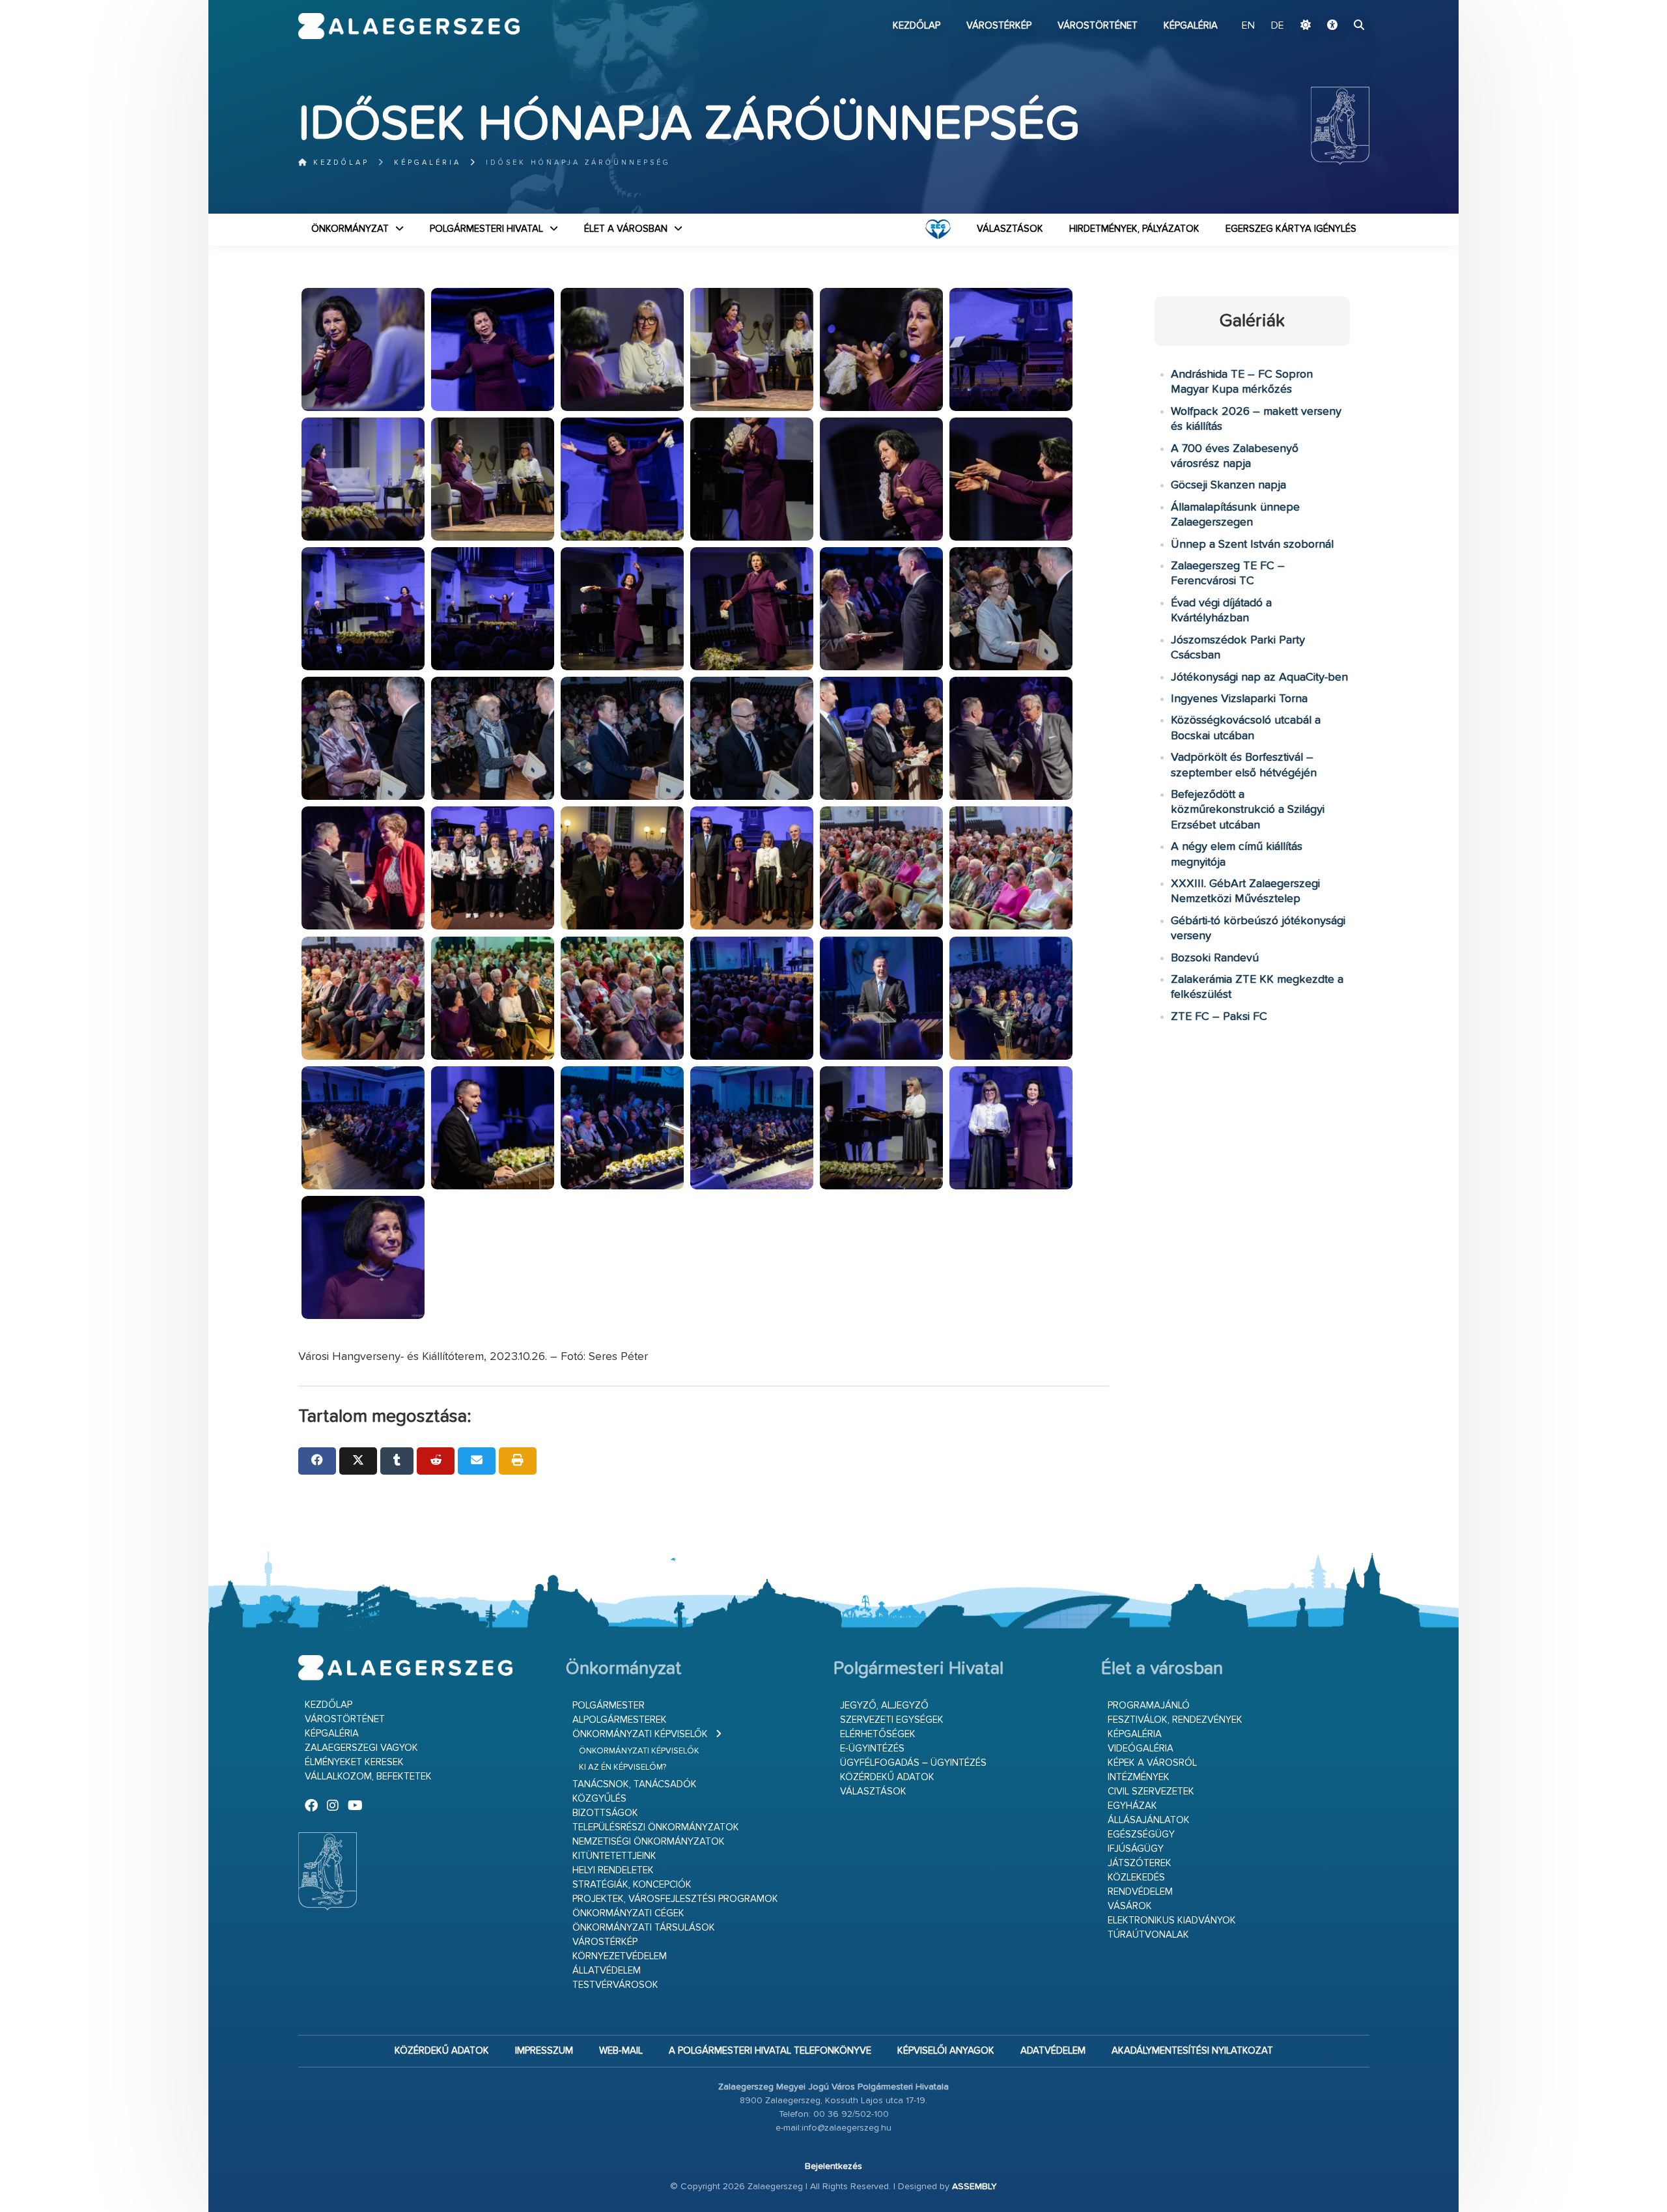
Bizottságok (605, 1813)
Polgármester (609, 1706)
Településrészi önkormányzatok (656, 1827)
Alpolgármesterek (620, 1720)
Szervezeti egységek (892, 1720)
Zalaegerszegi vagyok (361, 1748)
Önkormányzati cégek (628, 1913)
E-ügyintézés (872, 1749)
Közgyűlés (599, 1799)
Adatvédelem (1053, 2051)
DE (1278, 26)
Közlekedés (1136, 1878)
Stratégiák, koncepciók (632, 1885)
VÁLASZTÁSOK (1010, 229)
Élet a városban (626, 229)
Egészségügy (1141, 1835)
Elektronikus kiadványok (1172, 1921)
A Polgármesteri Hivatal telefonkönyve (770, 2051)
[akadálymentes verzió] (1332, 26)
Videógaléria (1141, 1749)
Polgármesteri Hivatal (486, 229)
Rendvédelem (1140, 1892)
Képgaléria (1191, 26)
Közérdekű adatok (887, 1777)
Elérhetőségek (878, 1734)
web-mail (621, 2051)
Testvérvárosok (615, 1985)
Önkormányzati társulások (644, 1928)
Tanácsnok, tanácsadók (635, 1784)
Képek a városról (1152, 1763)
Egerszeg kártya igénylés (1291, 229)
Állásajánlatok (1149, 1820)
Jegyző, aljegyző (884, 1706)
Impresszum (544, 2051)
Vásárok (1130, 1906)
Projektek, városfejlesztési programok (675, 1899)
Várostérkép (999, 26)
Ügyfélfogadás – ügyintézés (913, 1763)
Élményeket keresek (354, 1762)
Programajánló (1149, 1706)
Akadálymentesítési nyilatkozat (1192, 2051)
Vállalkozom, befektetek (368, 1777)
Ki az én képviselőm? (623, 1767)
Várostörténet (1098, 26)
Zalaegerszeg (409, 26)
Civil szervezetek (1151, 1792)
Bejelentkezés (833, 2166)
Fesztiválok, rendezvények (1175, 1720)
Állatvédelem (607, 1971)
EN (1248, 26)
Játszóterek (1140, 1863)
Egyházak (1132, 1806)
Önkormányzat (350, 229)
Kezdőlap (917, 26)
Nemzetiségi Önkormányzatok (649, 1842)
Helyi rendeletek (613, 1870)
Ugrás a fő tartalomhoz (1337, 6)
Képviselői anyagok (946, 2051)
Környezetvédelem (620, 1956)
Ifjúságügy (1136, 1849)
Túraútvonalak (1148, 1935)
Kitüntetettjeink (614, 1856)
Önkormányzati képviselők (640, 1734)
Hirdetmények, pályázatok (1134, 229)
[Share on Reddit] (436, 1461)
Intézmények (1139, 1777)
